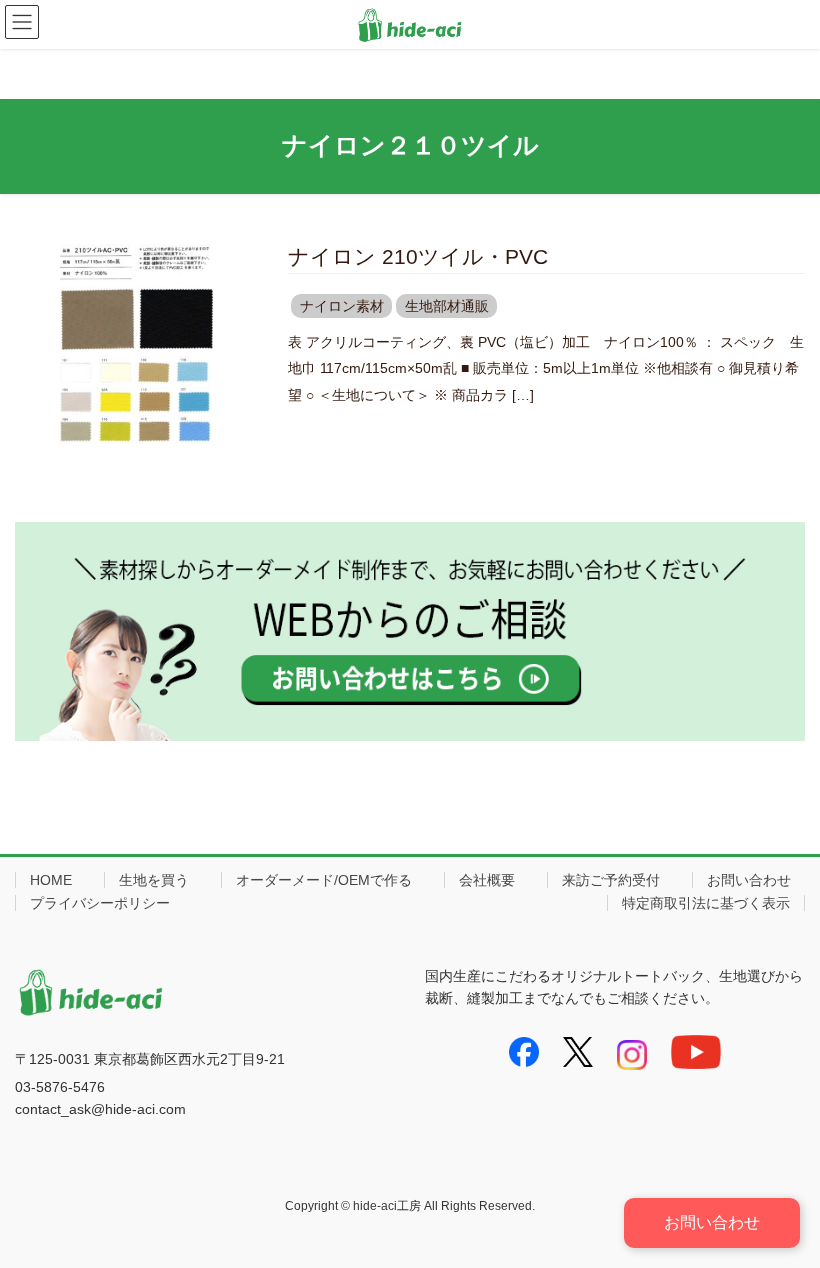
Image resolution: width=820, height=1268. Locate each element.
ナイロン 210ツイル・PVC (418, 256)
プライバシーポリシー (100, 903)
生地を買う (154, 880)
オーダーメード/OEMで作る (324, 880)
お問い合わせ (749, 880)
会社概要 (487, 880)
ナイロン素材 (342, 306)
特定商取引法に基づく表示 (706, 903)
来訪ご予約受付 (611, 880)
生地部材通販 (447, 306)
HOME (51, 880)
